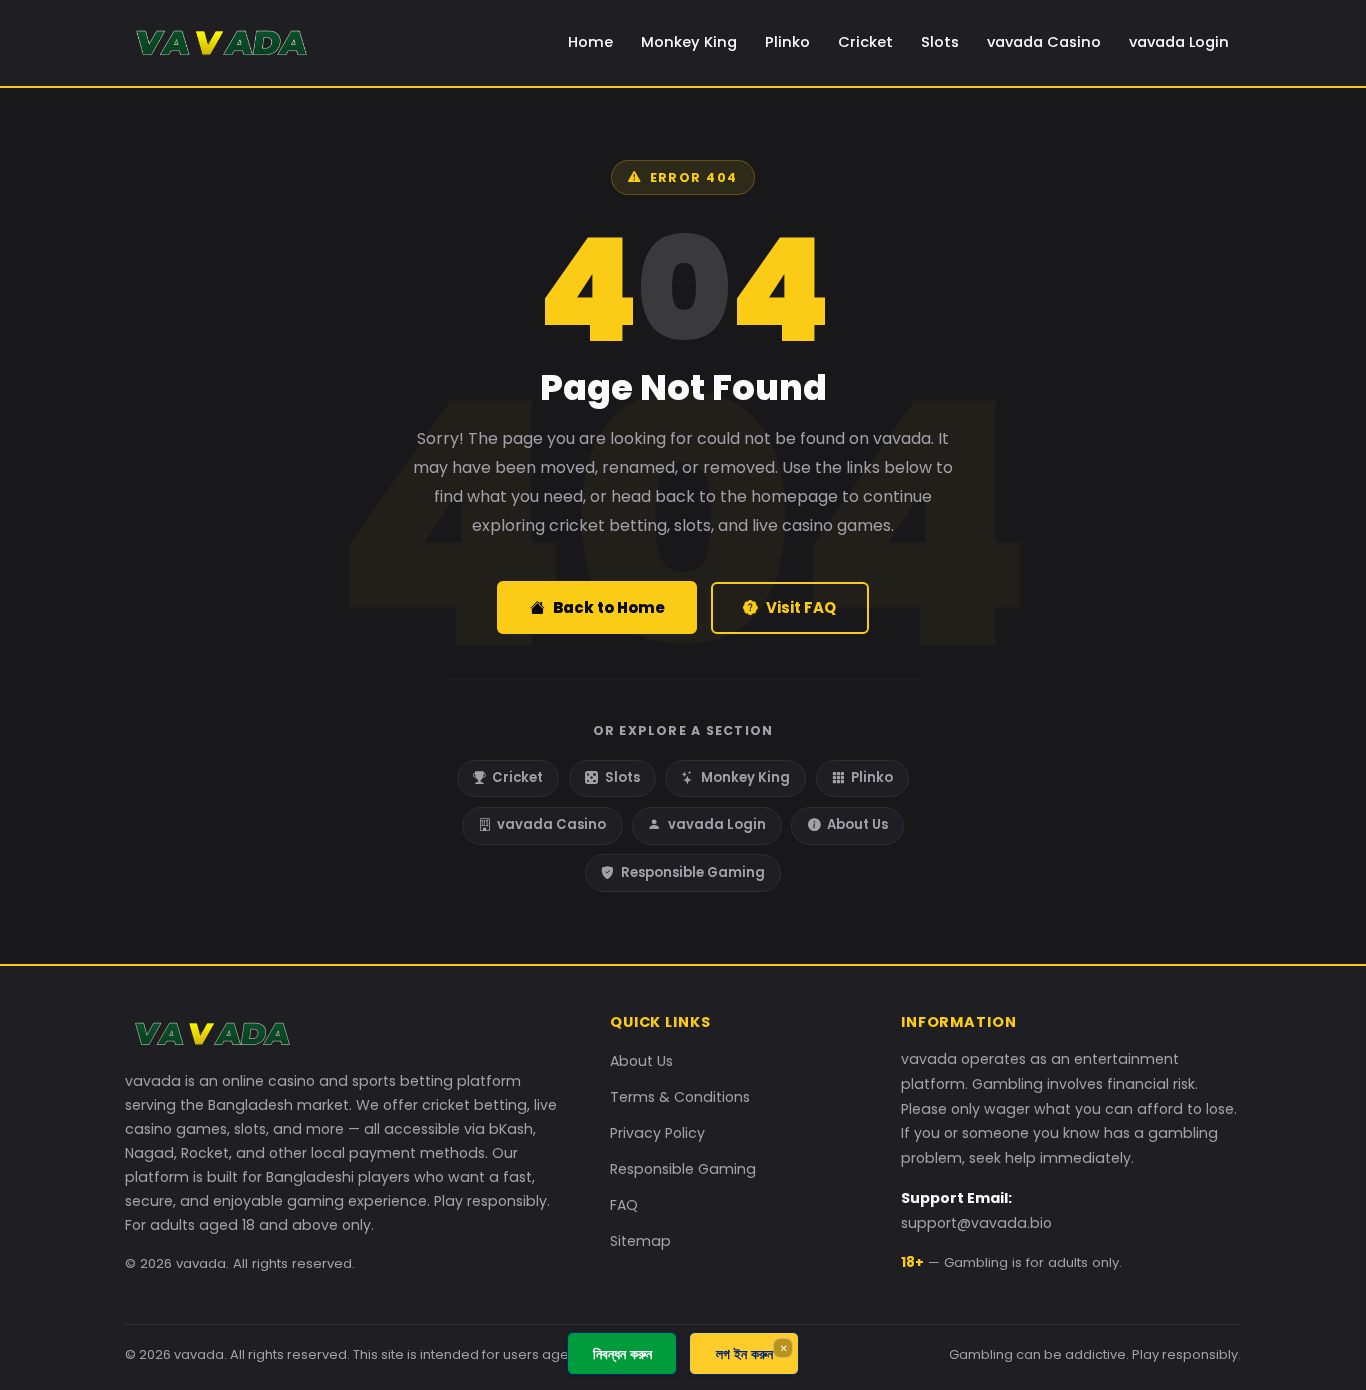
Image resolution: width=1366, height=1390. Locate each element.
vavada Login (1179, 42)
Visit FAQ (801, 607)
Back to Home (609, 607)
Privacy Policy (657, 1133)
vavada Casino (1044, 42)
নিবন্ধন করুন (622, 1353)
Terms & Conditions (680, 1097)
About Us (857, 824)
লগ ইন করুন (744, 1353)
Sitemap (640, 1241)
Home (590, 42)
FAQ (624, 1205)
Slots (940, 42)
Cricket (865, 42)
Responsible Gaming (693, 872)
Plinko (787, 42)
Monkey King (689, 42)
